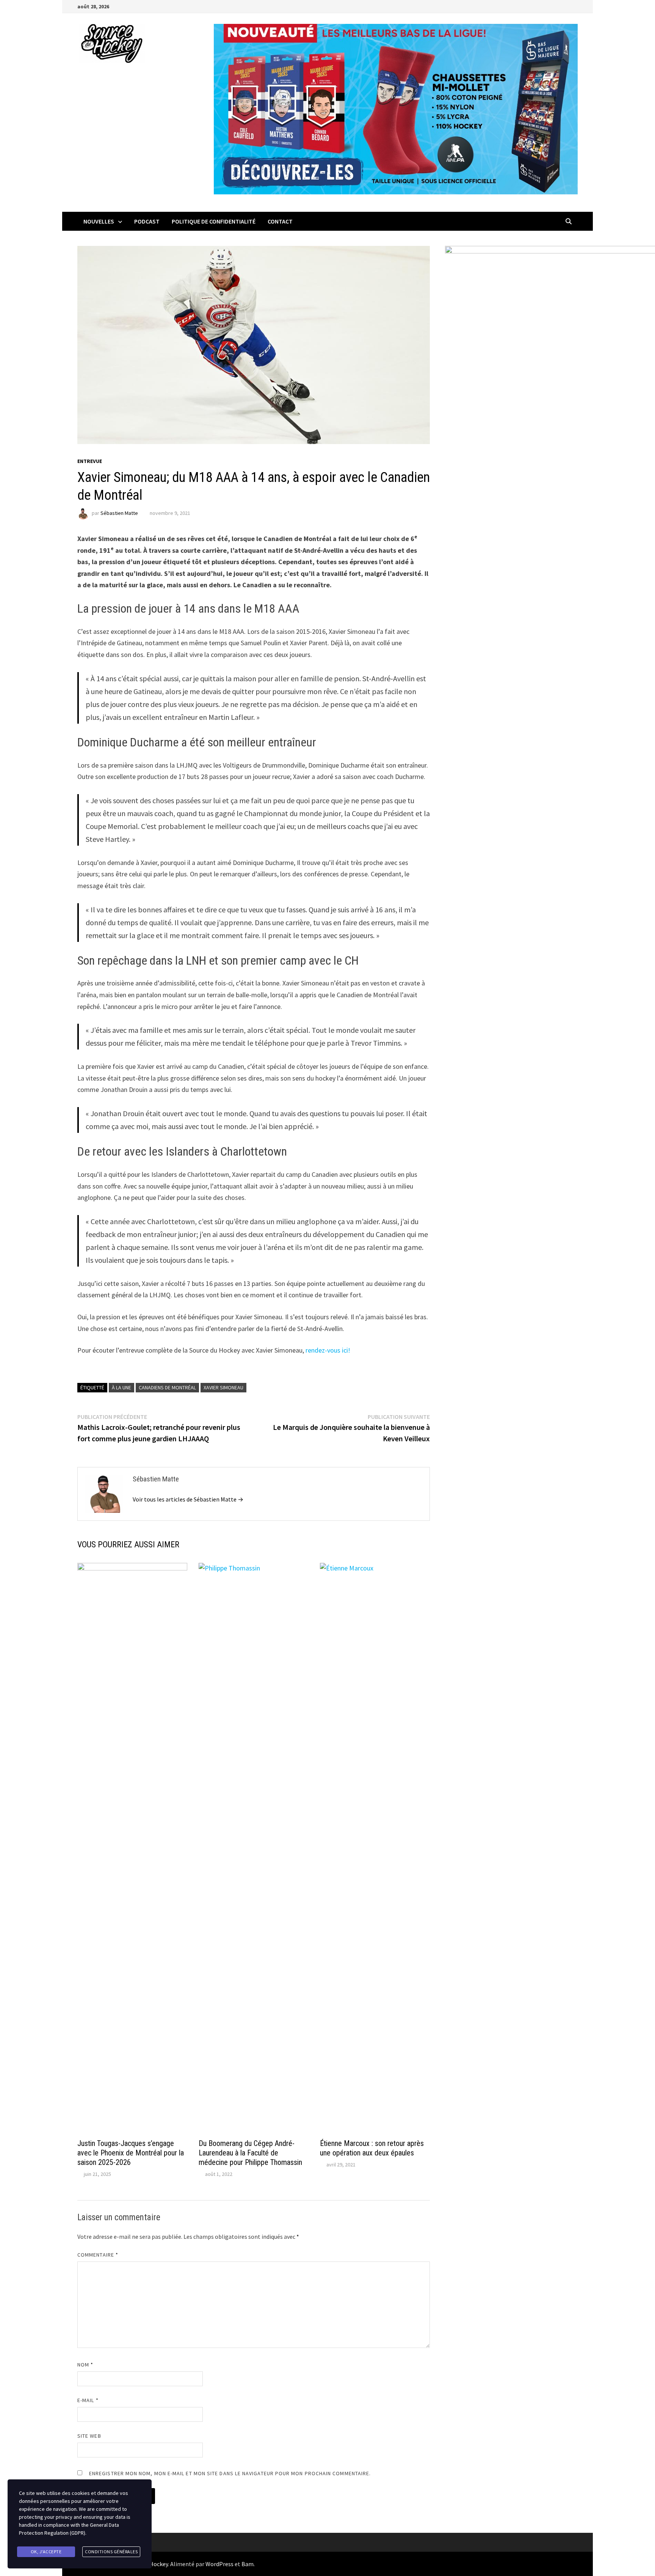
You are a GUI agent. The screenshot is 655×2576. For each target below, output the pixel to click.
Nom (85, 2365)
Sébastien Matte (119, 513)
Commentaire (98, 2255)
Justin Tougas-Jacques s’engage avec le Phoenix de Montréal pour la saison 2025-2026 (131, 2153)
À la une (121, 1387)
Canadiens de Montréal (167, 1387)
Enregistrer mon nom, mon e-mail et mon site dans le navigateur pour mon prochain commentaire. (230, 2473)
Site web (89, 2436)
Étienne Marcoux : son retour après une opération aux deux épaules (372, 2148)
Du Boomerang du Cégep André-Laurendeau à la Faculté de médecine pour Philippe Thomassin (250, 2153)
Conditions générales (111, 2552)
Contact (280, 221)
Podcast (147, 221)
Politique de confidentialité (214, 221)
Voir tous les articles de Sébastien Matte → (188, 1499)
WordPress (219, 2564)
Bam (248, 2564)
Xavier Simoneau (223, 1387)
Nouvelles (99, 221)
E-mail (88, 2400)
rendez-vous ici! (328, 1350)
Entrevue (90, 461)
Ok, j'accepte (46, 2552)
